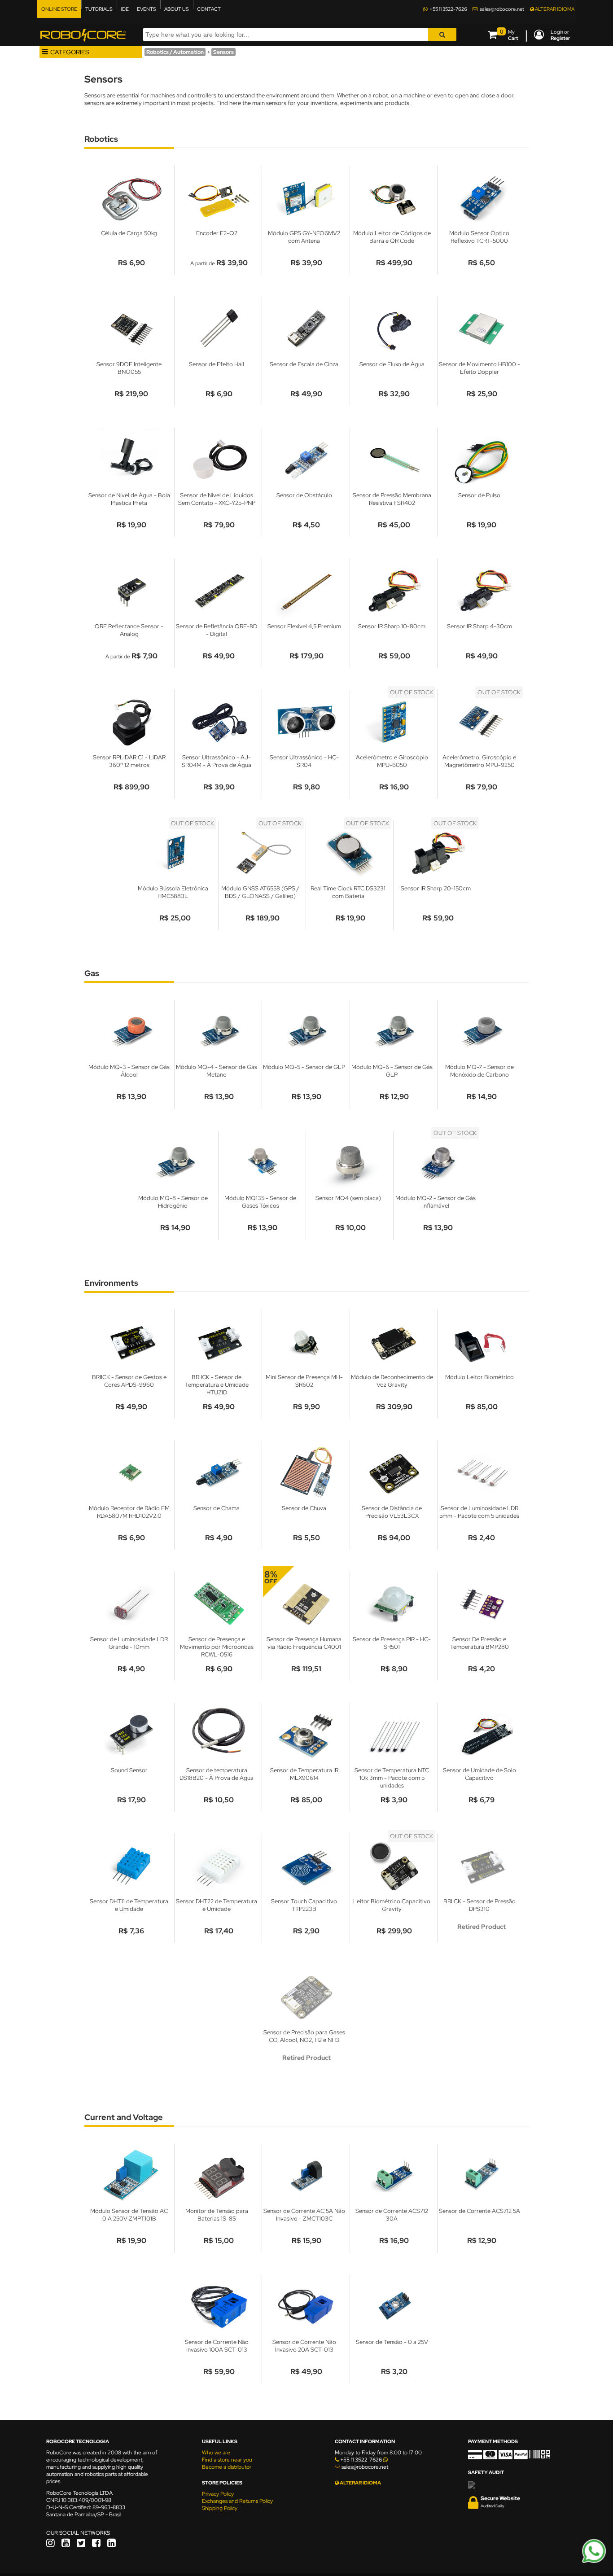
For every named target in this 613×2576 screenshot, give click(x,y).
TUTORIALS (99, 9)
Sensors (223, 52)
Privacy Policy (218, 2494)
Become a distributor (227, 2467)
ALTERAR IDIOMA (554, 9)
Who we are (216, 2453)
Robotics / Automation (175, 52)
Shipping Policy (220, 2508)
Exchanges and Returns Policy (237, 2501)
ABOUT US (177, 9)
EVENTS (147, 9)
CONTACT (209, 9)
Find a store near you (227, 2460)
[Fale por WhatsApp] (594, 2562)
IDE (125, 9)
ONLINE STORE (59, 9)
